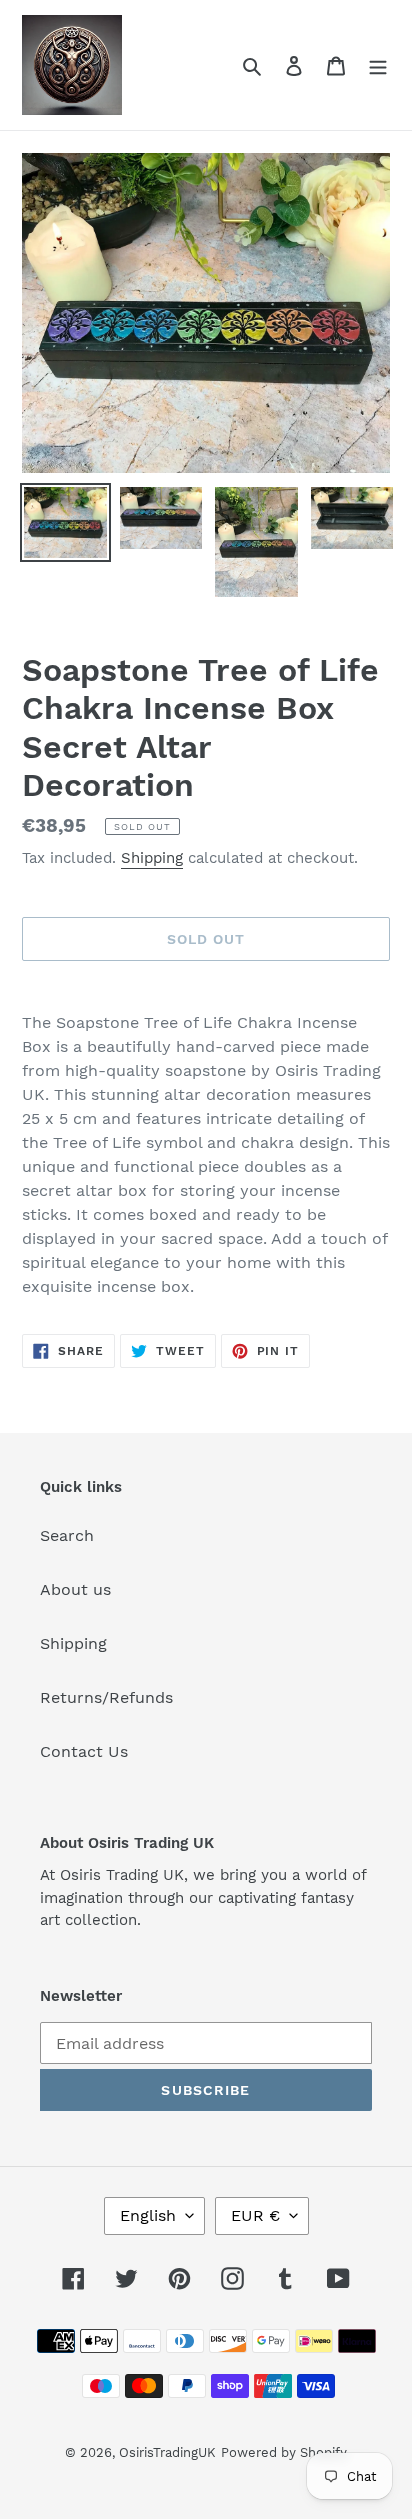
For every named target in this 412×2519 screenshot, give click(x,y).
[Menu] (378, 65)
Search (67, 1535)
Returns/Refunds (106, 1697)
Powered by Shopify (284, 2452)
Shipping (152, 858)
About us (75, 1589)
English (148, 2215)
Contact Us (84, 1751)
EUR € (255, 2215)
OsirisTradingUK (167, 2452)
